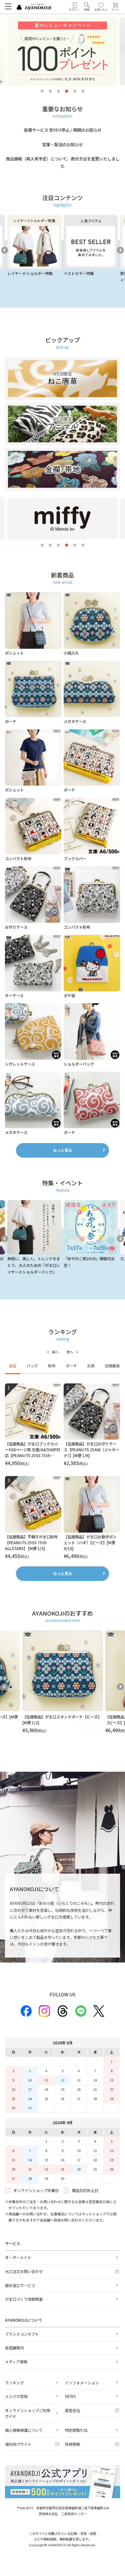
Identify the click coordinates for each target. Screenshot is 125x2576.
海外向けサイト (18, 2444)
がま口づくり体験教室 (24, 2299)
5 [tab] (75, 91)
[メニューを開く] (8, 6)
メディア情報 (16, 2362)
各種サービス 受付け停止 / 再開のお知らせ (63, 130)
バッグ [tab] (32, 1366)
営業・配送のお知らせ (63, 144)
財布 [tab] (52, 1366)
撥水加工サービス (20, 2285)
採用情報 (72, 2444)
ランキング (14, 2383)
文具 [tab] (91, 1366)
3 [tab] (58, 91)
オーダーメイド (18, 2257)
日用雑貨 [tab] (112, 1366)
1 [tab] (42, 91)
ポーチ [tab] (71, 1366)
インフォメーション (82, 2383)
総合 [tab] (13, 1366)
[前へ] (52, 1352)
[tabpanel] (63, 1472)
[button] (87, 7)
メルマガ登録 (16, 2396)
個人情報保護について (24, 2430)
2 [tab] (50, 91)
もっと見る (63, 1150)
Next (120, 250)
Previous (5, 250)
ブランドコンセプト (22, 2334)
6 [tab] (83, 91)
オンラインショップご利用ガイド (28, 2413)
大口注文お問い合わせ (24, 2271)
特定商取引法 (76, 2430)
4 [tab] (67, 91)
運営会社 (72, 2410)
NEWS (70, 2396)
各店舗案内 (14, 2348)
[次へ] (73, 1352)
